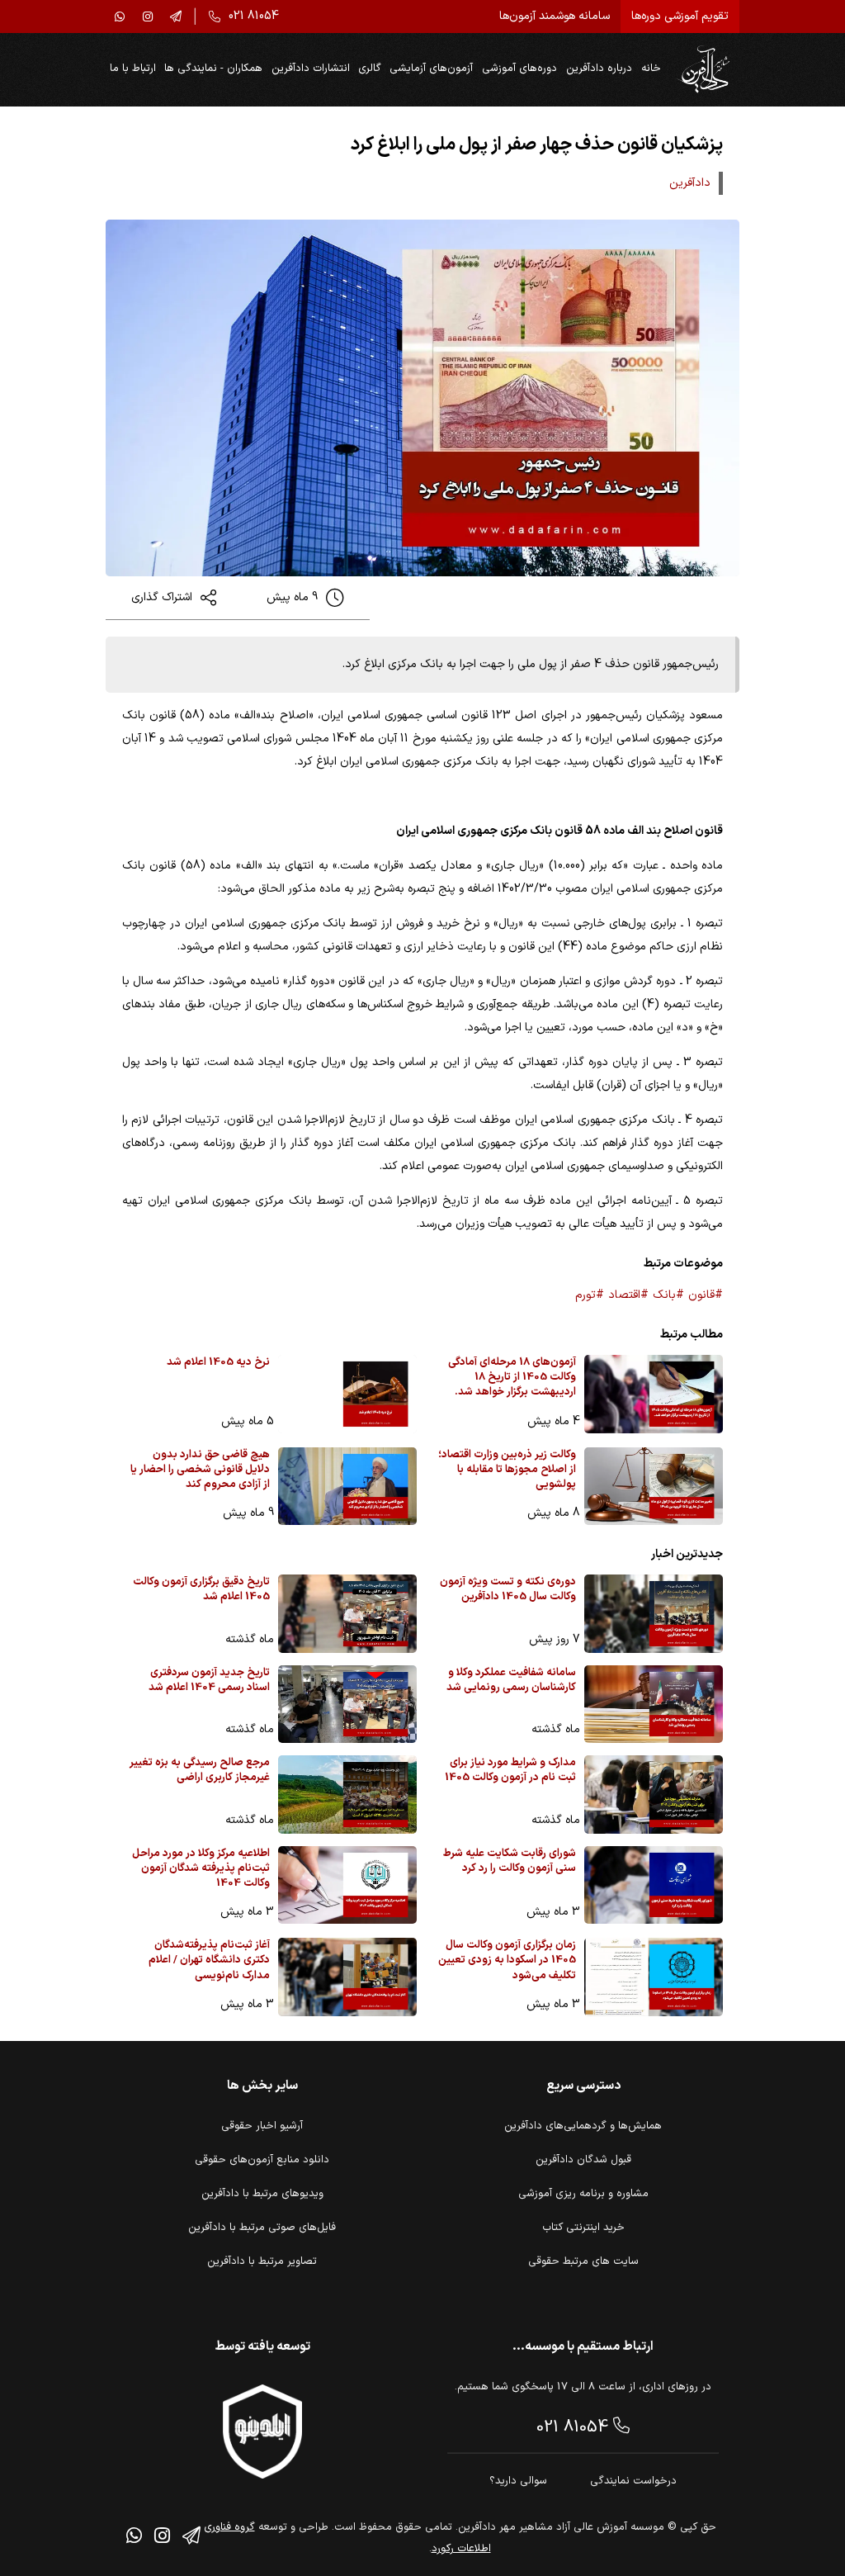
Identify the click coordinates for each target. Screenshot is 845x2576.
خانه (651, 69)
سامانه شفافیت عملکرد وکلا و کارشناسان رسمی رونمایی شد (511, 1681)
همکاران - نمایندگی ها (213, 69)
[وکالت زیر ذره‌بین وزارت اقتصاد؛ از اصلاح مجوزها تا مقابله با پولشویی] (654, 1487)
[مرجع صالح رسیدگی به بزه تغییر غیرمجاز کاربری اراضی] (347, 1795)
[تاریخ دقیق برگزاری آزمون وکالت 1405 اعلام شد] (347, 1614)
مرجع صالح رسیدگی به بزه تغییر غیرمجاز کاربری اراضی (200, 1771)
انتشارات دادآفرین (311, 69)
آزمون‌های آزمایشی (431, 69)
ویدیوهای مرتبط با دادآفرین (262, 2194)
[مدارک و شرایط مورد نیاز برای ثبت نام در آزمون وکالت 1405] (654, 1795)
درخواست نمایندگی (633, 2481)
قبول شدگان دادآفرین (583, 2160)
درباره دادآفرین (599, 69)
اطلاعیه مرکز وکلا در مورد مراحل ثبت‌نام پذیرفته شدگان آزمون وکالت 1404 (201, 1869)
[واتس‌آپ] (120, 17)
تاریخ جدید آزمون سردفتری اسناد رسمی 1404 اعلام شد (209, 1681)
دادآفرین (690, 183)
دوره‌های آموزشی (519, 69)
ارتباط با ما (133, 69)
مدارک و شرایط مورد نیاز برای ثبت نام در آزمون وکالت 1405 (510, 1771)
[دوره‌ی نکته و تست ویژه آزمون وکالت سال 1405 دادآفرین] (654, 1614)
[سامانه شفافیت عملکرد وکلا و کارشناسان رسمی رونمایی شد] (654, 1705)
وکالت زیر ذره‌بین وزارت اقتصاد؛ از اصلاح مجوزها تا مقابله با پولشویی (507, 1470)
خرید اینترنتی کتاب (583, 2228)
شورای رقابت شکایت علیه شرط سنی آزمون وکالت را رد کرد (510, 1861)
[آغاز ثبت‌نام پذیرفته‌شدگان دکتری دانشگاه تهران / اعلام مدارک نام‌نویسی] (347, 1977)
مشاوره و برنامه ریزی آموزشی (583, 2194)
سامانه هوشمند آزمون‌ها (555, 16)
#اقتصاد (628, 1295)
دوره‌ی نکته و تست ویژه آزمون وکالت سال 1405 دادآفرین (508, 1590)
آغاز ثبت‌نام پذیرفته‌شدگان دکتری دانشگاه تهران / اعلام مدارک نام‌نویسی (209, 1960)
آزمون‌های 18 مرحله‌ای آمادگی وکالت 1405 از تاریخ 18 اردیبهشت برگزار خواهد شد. (512, 1378)
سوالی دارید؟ (518, 2481)
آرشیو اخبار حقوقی (262, 2126)
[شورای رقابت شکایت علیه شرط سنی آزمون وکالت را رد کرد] (654, 1885)
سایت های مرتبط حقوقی (583, 2261)
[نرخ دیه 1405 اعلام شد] (347, 1394)
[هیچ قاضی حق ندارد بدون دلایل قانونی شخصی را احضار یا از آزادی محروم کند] (347, 1487)
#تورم (590, 1295)
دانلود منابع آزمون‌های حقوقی (262, 2160)
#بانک (668, 1295)
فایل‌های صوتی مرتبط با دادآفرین (262, 2228)
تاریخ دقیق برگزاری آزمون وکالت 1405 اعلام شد (201, 1590)
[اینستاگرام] (148, 17)
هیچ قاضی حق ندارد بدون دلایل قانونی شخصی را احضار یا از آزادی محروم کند (200, 1470)
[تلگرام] (176, 17)
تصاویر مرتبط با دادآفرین (262, 2261)
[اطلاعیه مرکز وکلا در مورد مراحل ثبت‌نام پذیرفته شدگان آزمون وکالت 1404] (347, 1885)
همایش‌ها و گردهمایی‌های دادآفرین (583, 2126)
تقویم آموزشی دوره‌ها (680, 16)
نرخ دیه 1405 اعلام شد (218, 1363)
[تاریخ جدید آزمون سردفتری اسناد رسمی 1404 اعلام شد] (347, 1705)
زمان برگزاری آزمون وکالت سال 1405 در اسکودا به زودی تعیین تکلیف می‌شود (507, 1960)
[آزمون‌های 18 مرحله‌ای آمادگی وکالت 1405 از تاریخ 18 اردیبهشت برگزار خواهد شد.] (654, 1394)
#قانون (706, 1295)
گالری (370, 69)
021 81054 (575, 2427)
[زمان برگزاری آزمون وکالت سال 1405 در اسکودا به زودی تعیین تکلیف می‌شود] (654, 1977)
